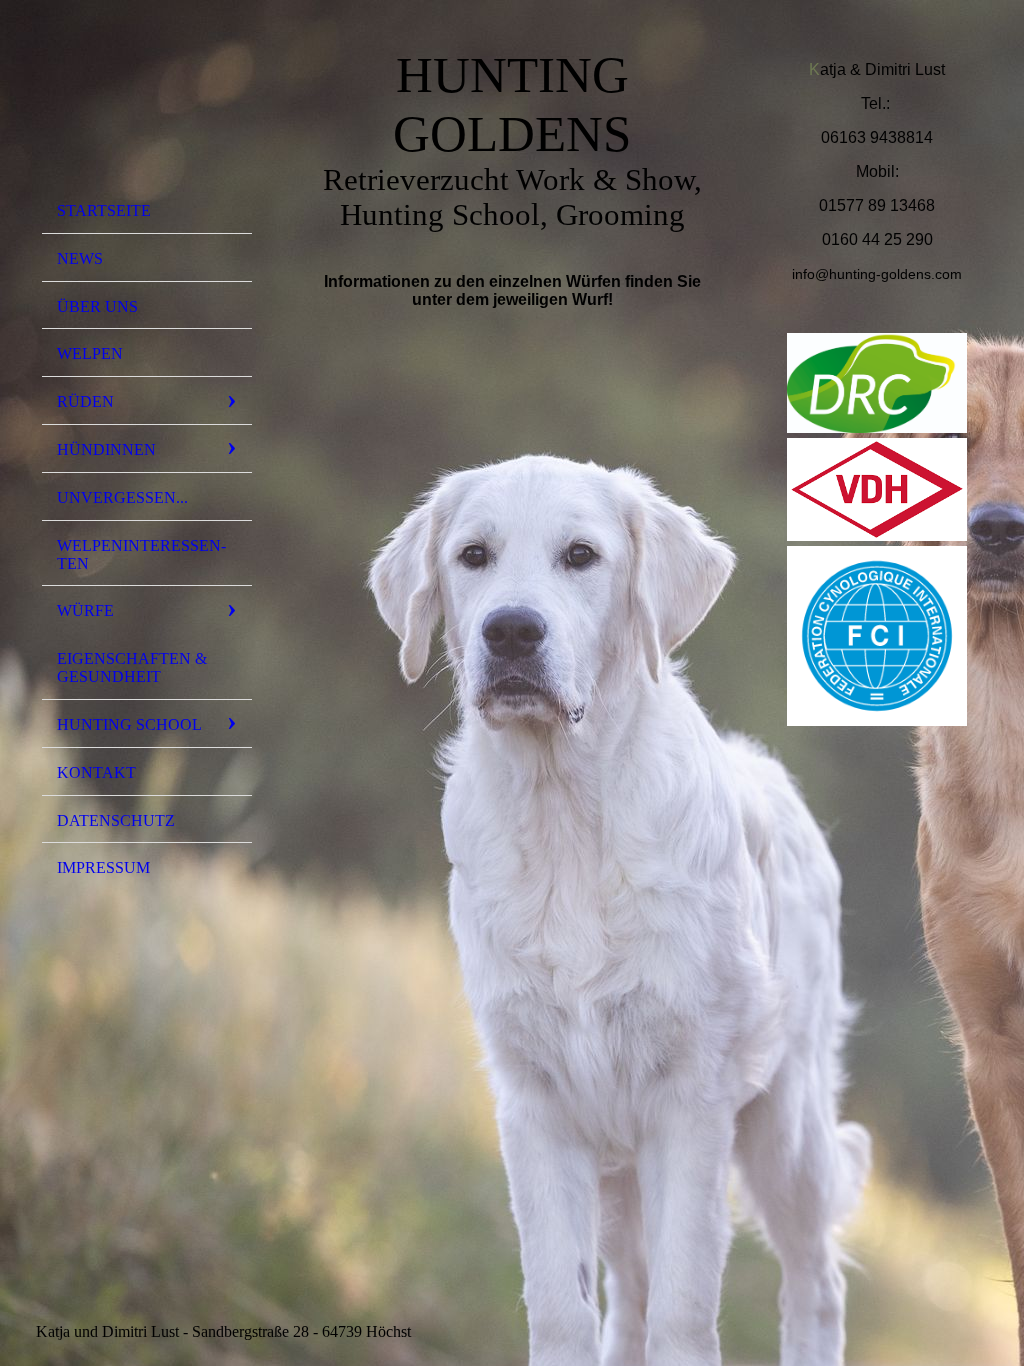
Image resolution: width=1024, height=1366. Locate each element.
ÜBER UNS (97, 306)
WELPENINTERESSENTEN (141, 554)
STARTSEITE (104, 210)
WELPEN (90, 353)
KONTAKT (96, 772)
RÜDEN (85, 401)
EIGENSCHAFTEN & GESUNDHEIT (132, 667)
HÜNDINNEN (106, 449)
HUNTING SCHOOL (129, 724)
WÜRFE (85, 610)
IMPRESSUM (103, 867)
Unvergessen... (122, 497)
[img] (147, 103)
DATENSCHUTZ (116, 820)
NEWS (80, 258)
